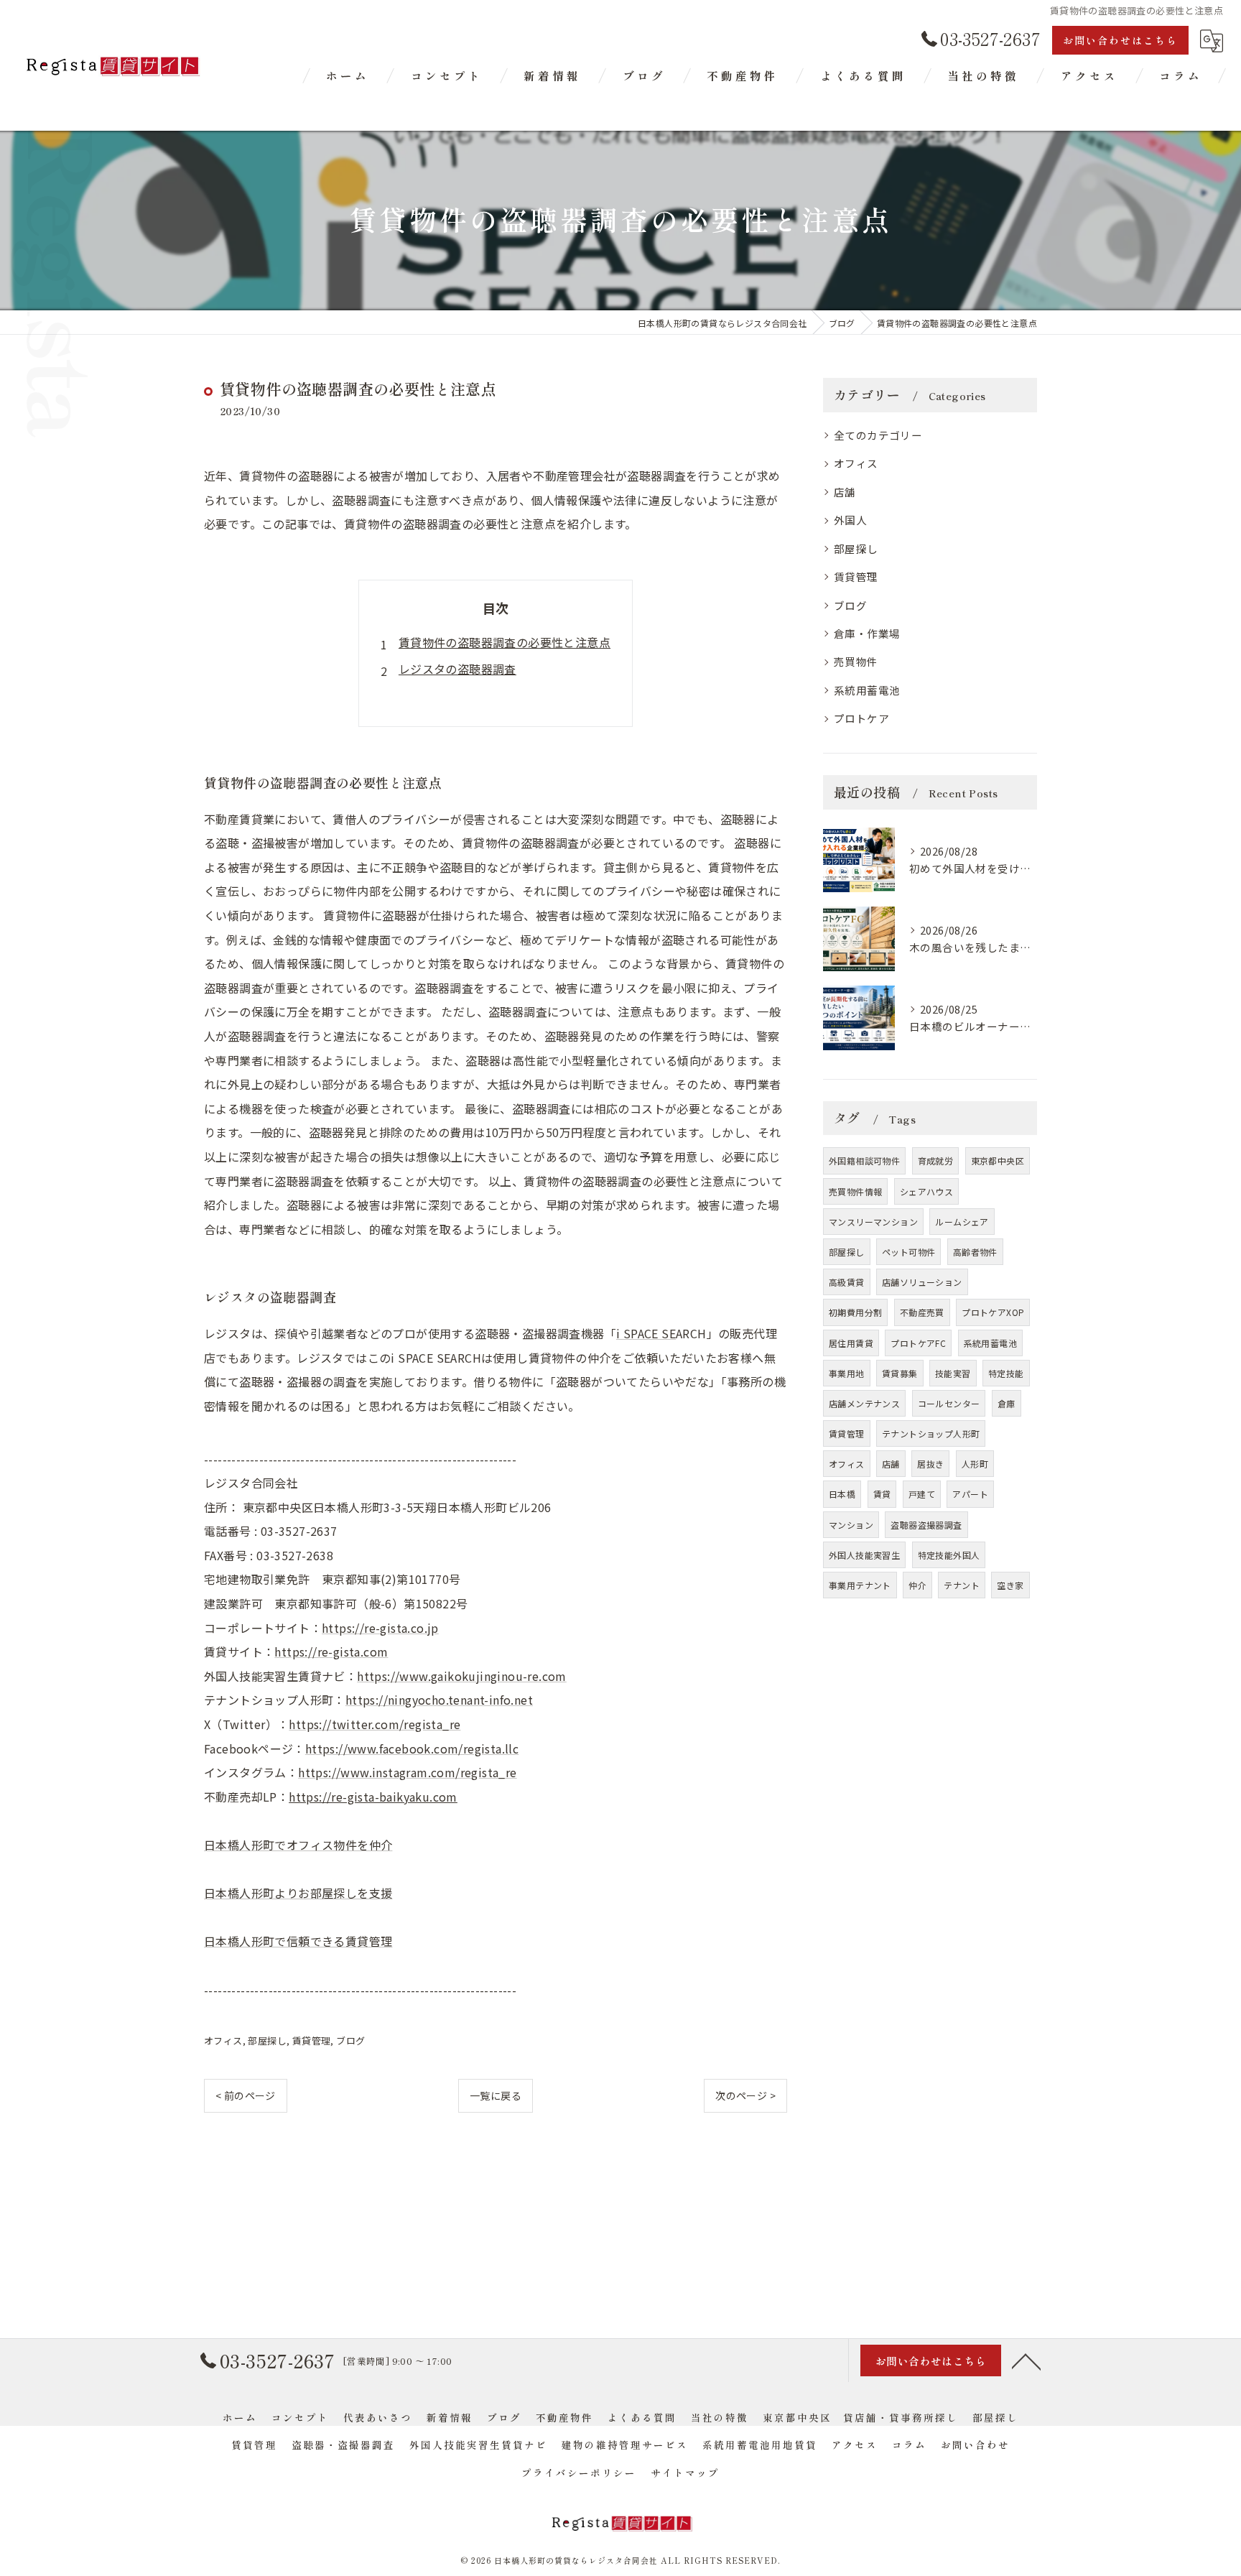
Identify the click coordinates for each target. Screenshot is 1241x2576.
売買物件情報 (855, 1191)
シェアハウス (926, 1191)
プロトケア (861, 718)
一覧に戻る (496, 2095)
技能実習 (953, 1373)
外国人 (850, 520)
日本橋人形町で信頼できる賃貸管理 (298, 1941)
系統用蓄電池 (867, 690)
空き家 (1010, 1585)
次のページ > (745, 2095)
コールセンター (949, 1403)
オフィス (223, 2040)
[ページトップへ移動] (1026, 2360)
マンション (851, 1525)
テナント (962, 1585)
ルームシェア (962, 1222)
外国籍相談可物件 (864, 1160)
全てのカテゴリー (878, 435)
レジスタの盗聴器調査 (457, 669)
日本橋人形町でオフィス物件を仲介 (298, 1845)
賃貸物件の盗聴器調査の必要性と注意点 (505, 642)
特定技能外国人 (949, 1555)
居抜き (930, 1464)
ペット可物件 (908, 1252)
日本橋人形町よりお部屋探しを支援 (298, 1893)
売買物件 (856, 661)
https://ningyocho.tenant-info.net (439, 1700)
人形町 (975, 1464)
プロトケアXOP (993, 1312)
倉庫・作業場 (867, 633)
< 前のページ (246, 2095)
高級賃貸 (847, 1282)
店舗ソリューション (922, 1282)
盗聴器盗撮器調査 (926, 1525)
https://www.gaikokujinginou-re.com (462, 1676)
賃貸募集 (900, 1373)
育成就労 (936, 1160)
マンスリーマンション (873, 1222)
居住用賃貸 (851, 1343)
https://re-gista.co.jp (380, 1628)
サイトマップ (685, 2473)
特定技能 (1006, 1373)
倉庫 (1007, 1403)
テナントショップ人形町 (931, 1433)
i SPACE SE (646, 1333)
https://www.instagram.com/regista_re (407, 1772)
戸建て (922, 1494)
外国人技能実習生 (864, 1555)
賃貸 (882, 1494)
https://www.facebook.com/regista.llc (412, 1748)
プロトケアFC (918, 1343)
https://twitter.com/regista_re (375, 1724)
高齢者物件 (975, 1252)
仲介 (917, 1585)
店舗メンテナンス (864, 1403)
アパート (970, 1494)
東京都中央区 (998, 1160)
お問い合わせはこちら (1120, 40)
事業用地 (847, 1373)
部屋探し (267, 2040)
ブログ (350, 2040)
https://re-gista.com (331, 1651)
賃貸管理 (312, 2040)
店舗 (845, 492)
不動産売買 (922, 1312)
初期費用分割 (855, 1312)
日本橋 (842, 1494)
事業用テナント (860, 1585)
